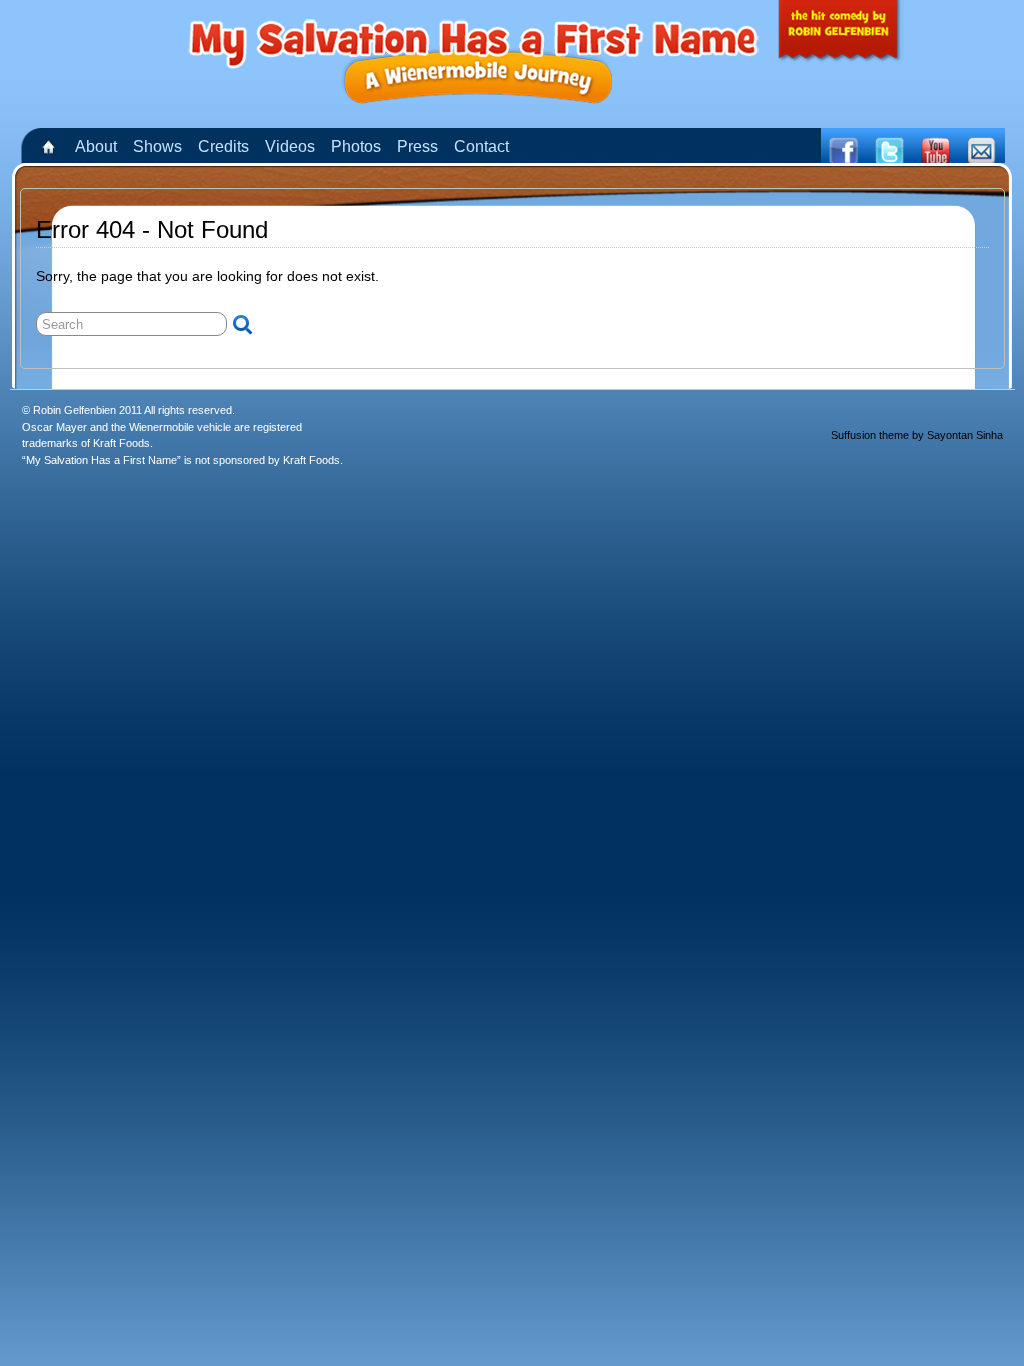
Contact (481, 146)
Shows (157, 146)
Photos (356, 146)
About (96, 146)
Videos (290, 146)
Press (417, 146)
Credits (223, 146)
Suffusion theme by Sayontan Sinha (917, 435)
